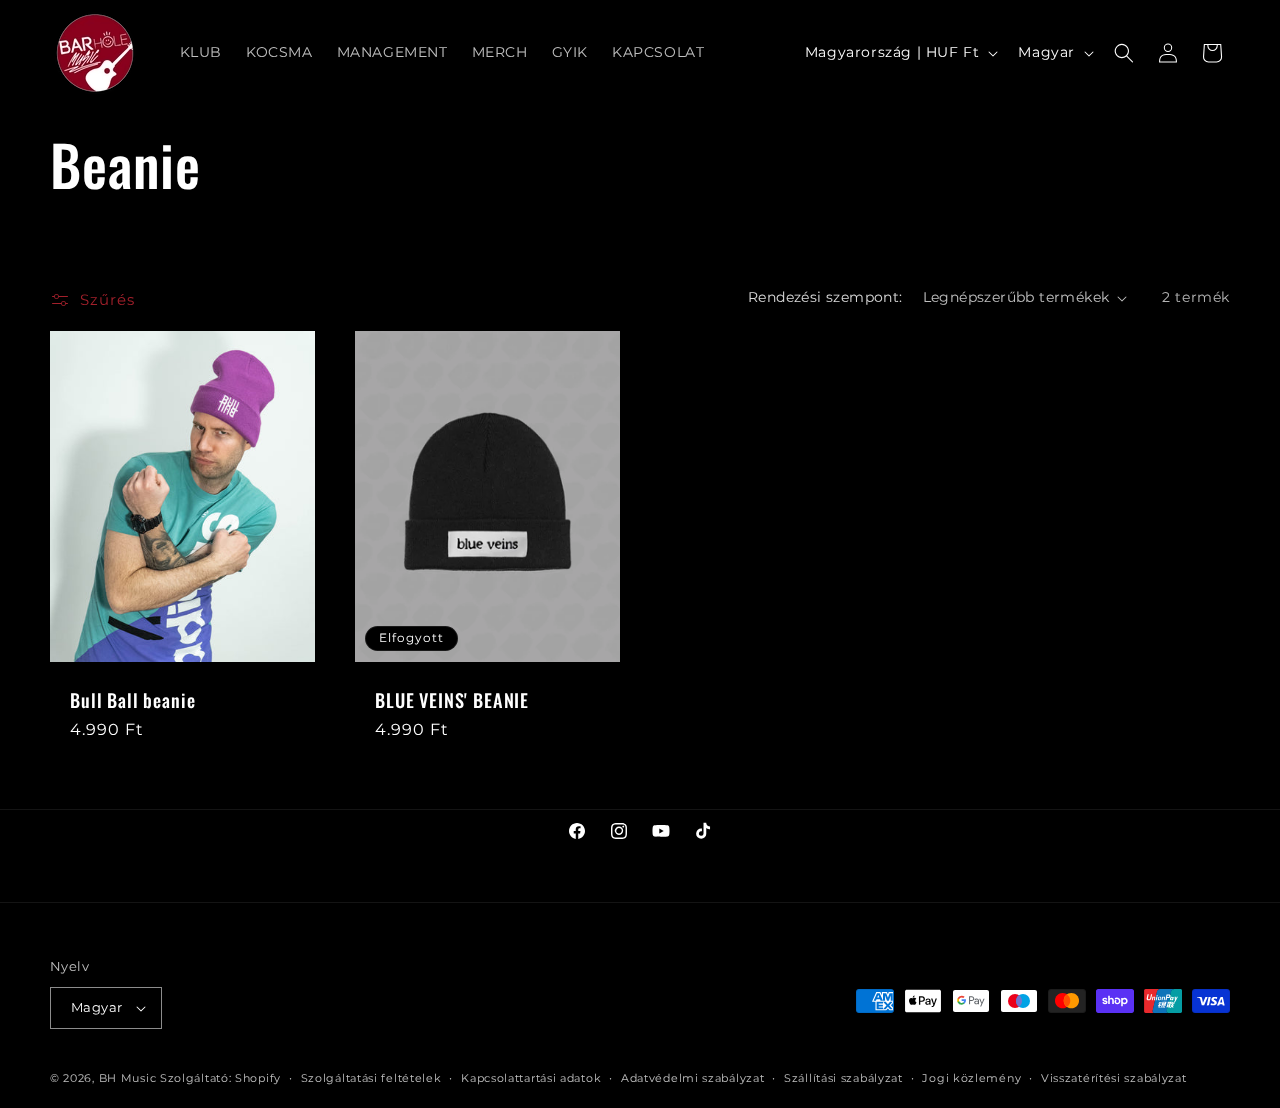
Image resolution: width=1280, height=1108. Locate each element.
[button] (1124, 53)
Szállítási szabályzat (843, 1078)
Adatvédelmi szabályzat (692, 1078)
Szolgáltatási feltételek (371, 1078)
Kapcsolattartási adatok (531, 1078)
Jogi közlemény (971, 1078)
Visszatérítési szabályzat (1114, 1078)
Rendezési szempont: (825, 297)
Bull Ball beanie (132, 700)
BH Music (128, 1078)
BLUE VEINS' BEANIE (452, 700)
